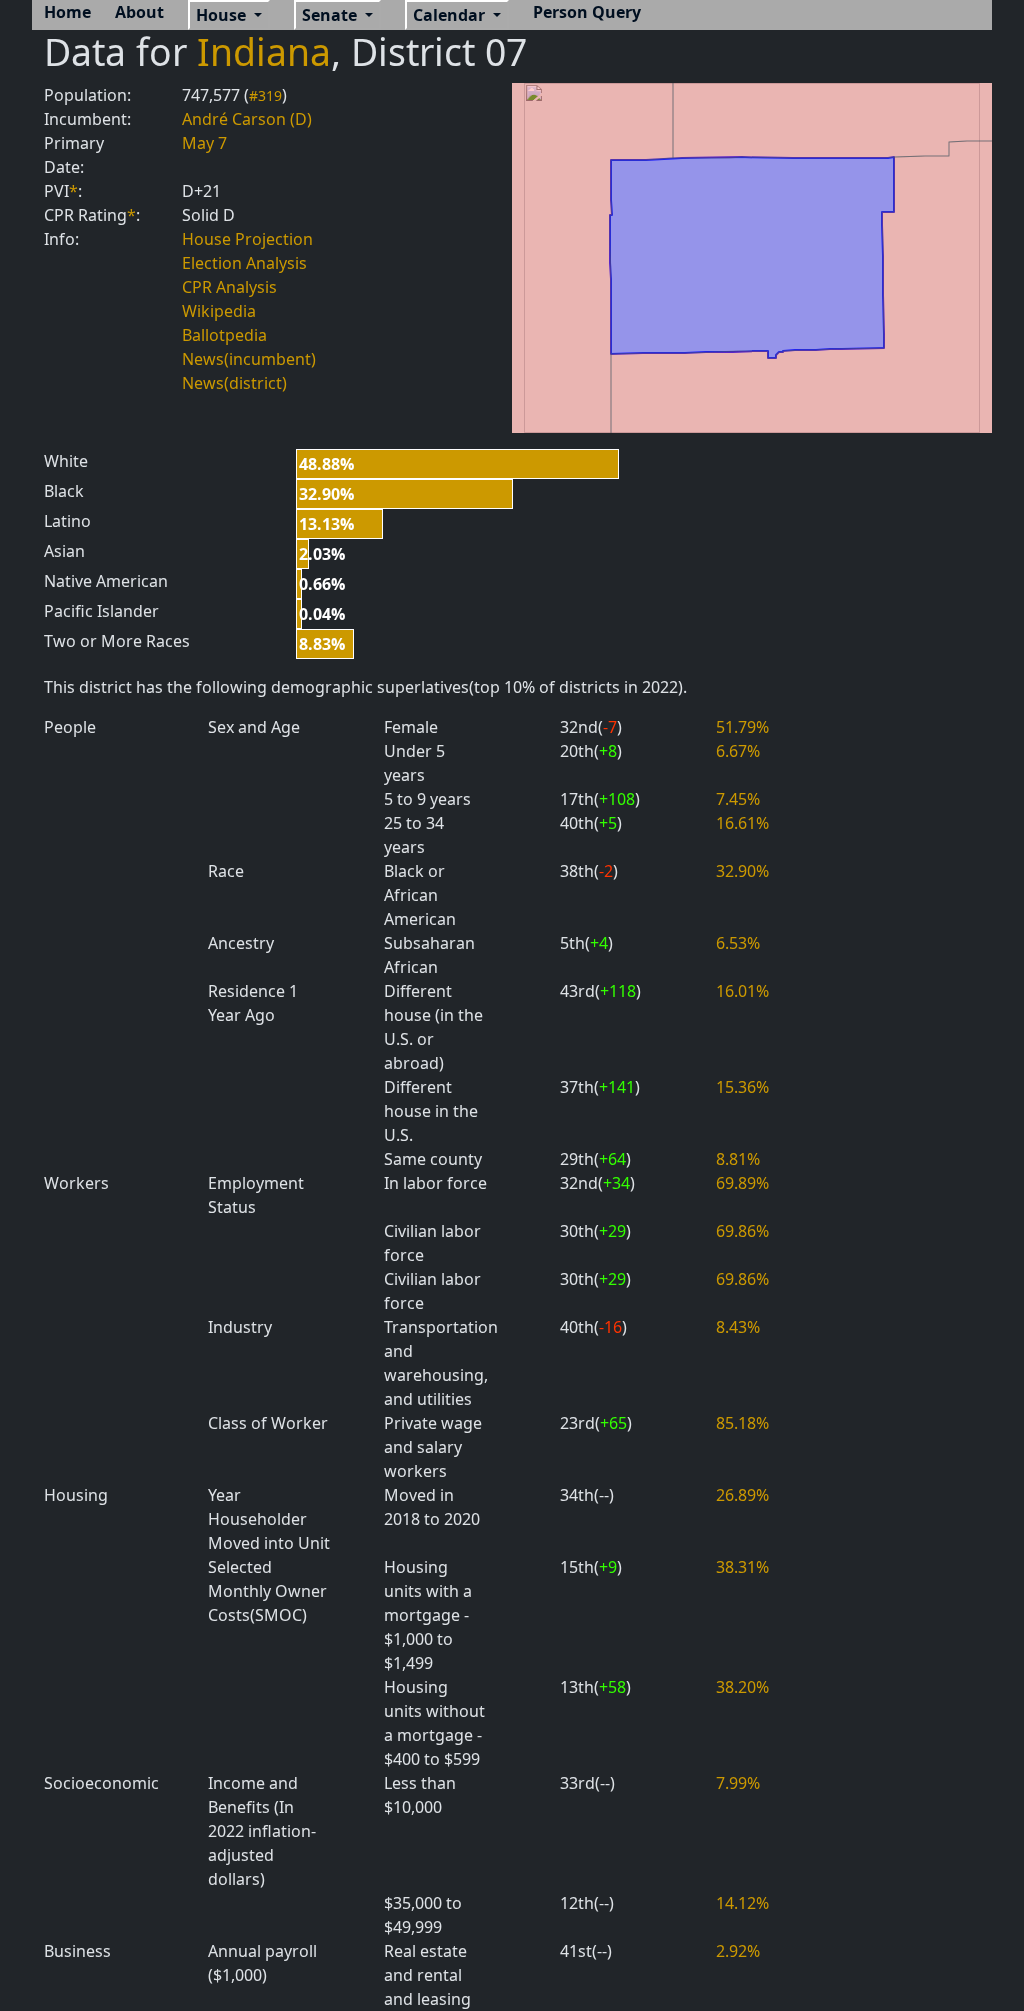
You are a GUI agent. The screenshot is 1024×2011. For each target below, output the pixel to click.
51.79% (742, 727)
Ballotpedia (224, 335)
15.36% (742, 1087)
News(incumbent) (249, 359)
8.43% (738, 1327)
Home (67, 12)
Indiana (264, 51)
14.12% (742, 1903)
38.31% (742, 1567)
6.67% (738, 751)
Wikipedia (219, 311)
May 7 (204, 143)
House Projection (247, 239)
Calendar (451, 15)
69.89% (742, 1183)
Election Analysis (244, 263)
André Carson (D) (247, 119)
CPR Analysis (229, 287)
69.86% (742, 1231)
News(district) (234, 383)
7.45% (738, 799)
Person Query (587, 12)
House (223, 15)
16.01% (742, 991)
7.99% (738, 1783)
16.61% (742, 823)
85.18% (742, 1423)
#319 (265, 95)
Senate (331, 15)
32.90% (742, 871)
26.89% (742, 1495)
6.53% (738, 943)
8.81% (738, 1159)
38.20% (742, 1687)
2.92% (738, 1951)
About (139, 12)
